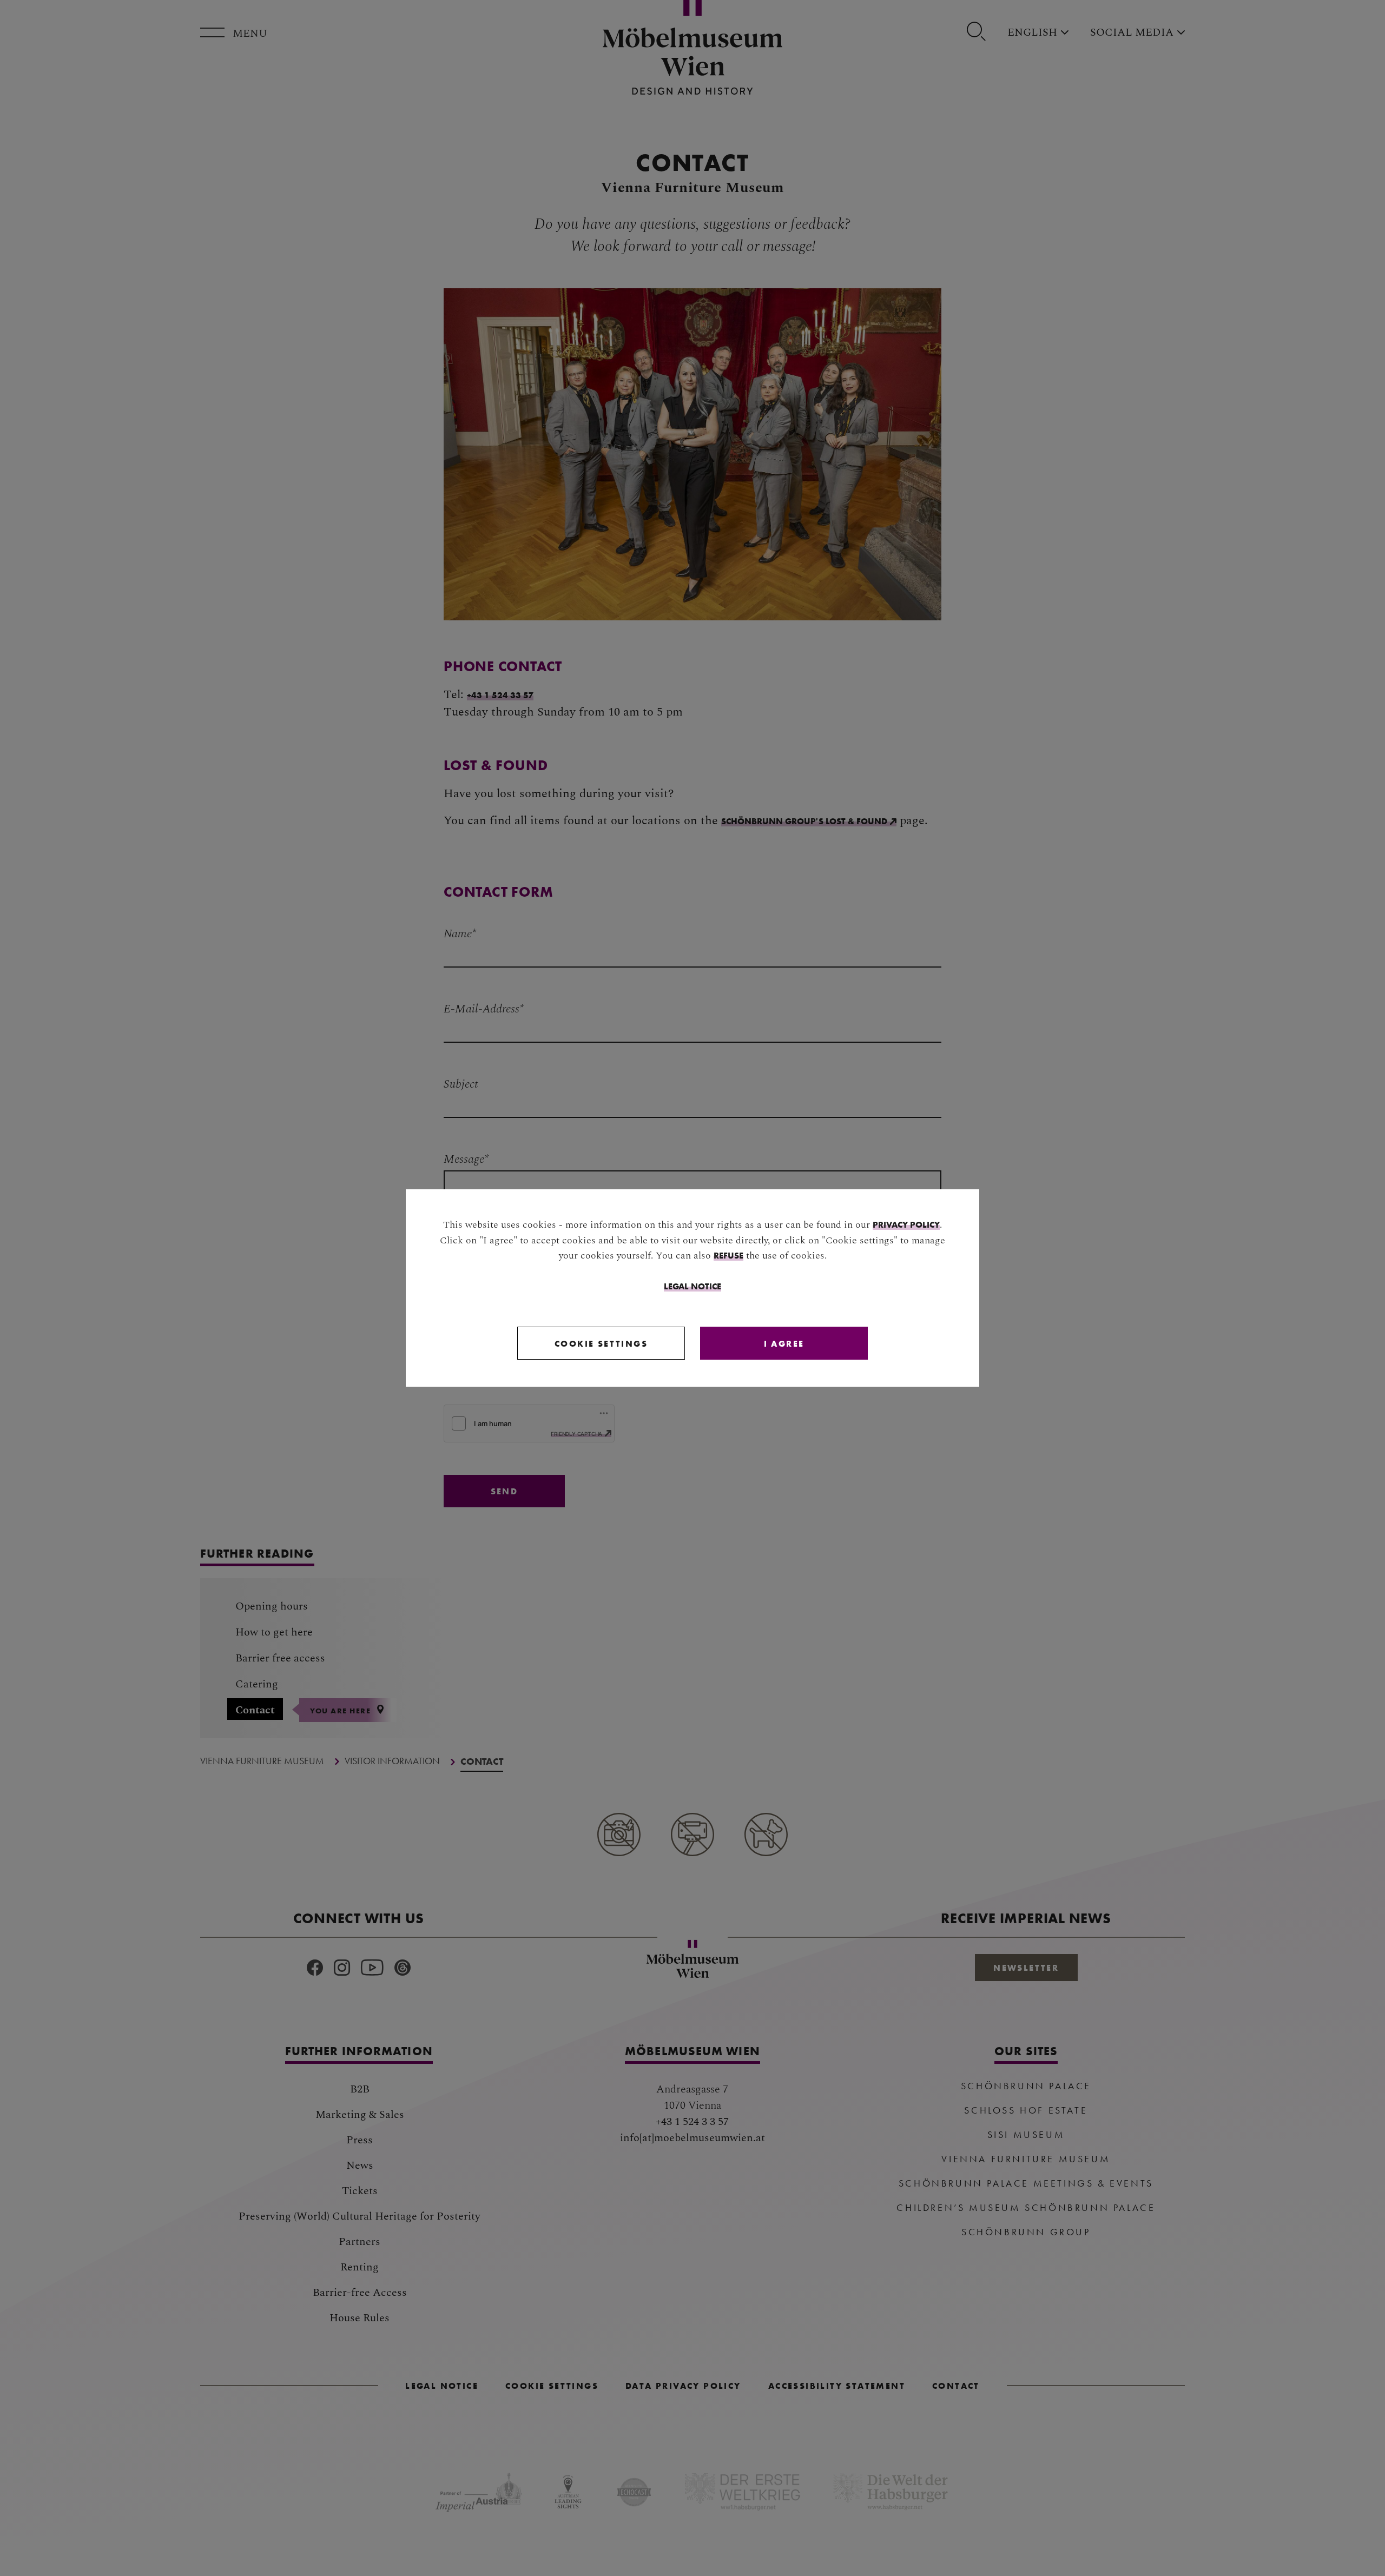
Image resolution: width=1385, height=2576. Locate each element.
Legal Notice (692, 1286)
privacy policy (906, 1224)
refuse (728, 1255)
